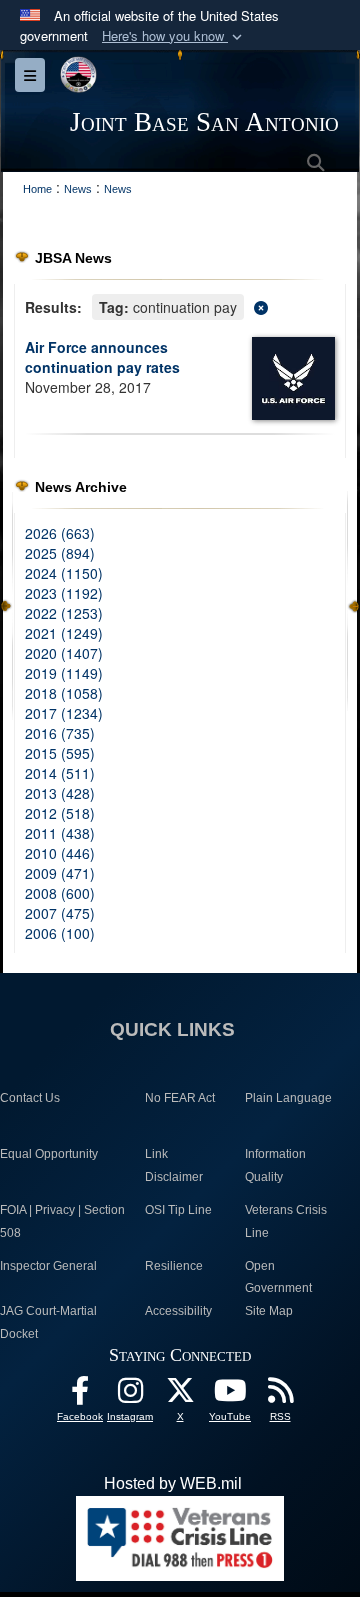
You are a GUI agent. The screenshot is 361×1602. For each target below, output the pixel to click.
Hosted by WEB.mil (173, 1483)
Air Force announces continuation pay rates (102, 357)
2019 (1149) (64, 673)
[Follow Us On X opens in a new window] (180, 1395)
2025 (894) (60, 553)
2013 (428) (60, 793)
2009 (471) (60, 873)
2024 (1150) (64, 573)
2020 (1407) (64, 653)
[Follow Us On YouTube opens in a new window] (230, 1395)
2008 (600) (60, 893)
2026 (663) (60, 533)
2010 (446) (60, 853)
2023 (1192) (64, 593)
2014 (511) (60, 773)
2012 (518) (60, 813)
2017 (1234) (64, 713)
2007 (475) (60, 913)
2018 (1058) (64, 693)
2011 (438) (60, 833)
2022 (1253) (64, 613)
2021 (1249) (64, 633)
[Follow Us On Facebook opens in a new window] (80, 1395)
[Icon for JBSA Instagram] (130, 1395)
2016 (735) (60, 733)
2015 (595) (60, 753)
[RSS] (280, 1395)
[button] (174, 36)
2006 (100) (60, 933)
